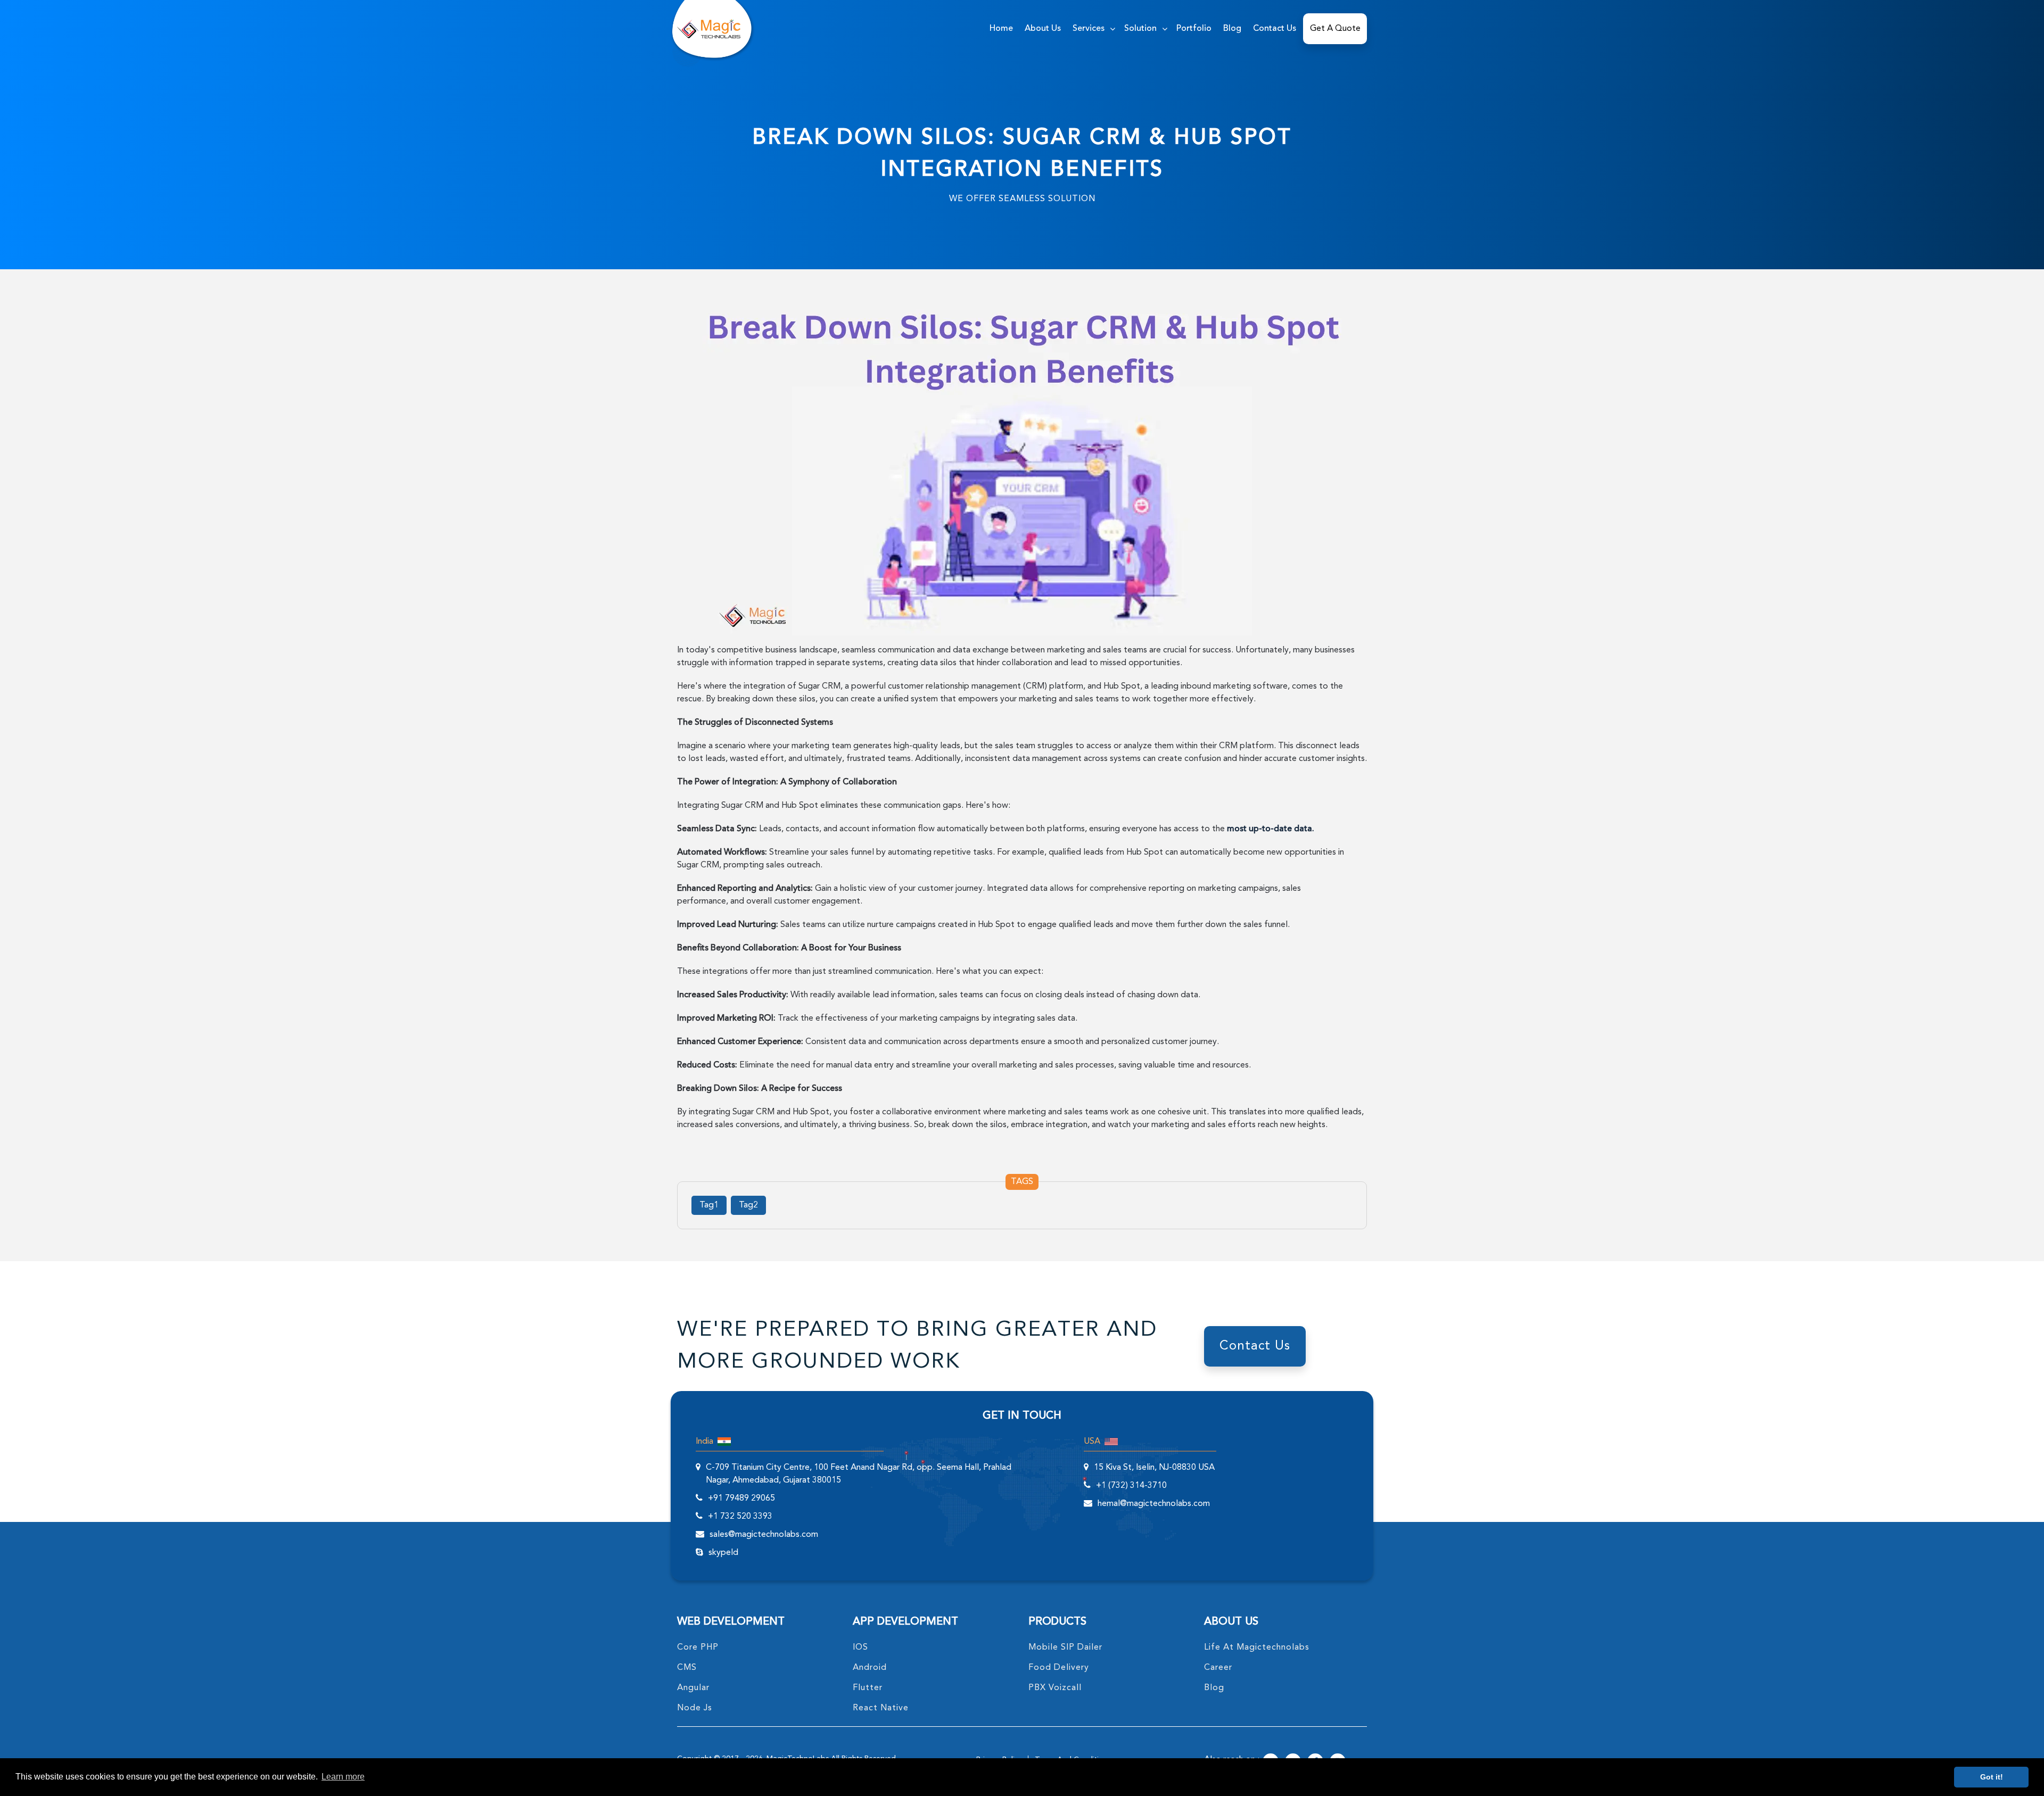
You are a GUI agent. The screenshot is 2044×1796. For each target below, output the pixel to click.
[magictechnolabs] (709, 29)
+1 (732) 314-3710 (1131, 1486)
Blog (1232, 29)
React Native (881, 1708)
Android (870, 1668)
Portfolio (1194, 29)
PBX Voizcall (1055, 1688)
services (1089, 29)
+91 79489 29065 (741, 1499)
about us (1043, 29)
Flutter (868, 1688)
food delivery (1059, 1668)
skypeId (723, 1553)
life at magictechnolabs (1257, 1648)
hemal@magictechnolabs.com (1154, 1504)
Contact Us (1275, 29)
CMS (687, 1668)
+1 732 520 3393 (740, 1517)
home (1001, 29)
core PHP (698, 1648)
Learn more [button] (343, 1777)
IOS (860, 1648)
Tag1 (709, 1205)
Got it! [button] (1992, 1777)
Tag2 (748, 1205)
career (1218, 1668)
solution (1140, 29)
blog (1214, 1688)
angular (693, 1688)
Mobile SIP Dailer (1065, 1648)
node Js (695, 1708)
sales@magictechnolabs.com (764, 1535)
